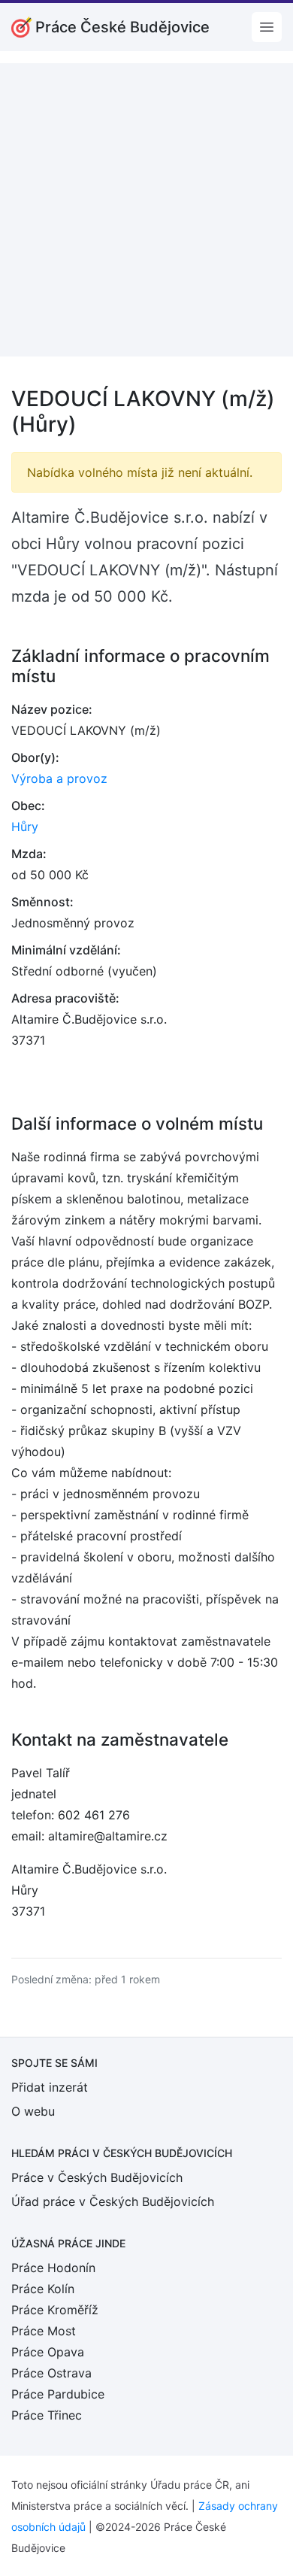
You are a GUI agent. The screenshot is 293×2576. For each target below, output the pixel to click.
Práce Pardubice (58, 2394)
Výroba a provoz (59, 778)
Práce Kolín (43, 2289)
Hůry (25, 827)
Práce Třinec (47, 2415)
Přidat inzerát (50, 2087)
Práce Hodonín (53, 2268)
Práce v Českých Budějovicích (97, 2177)
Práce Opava (48, 2352)
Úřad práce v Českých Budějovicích (113, 2201)
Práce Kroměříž (55, 2310)
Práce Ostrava (51, 2373)
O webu (33, 2111)
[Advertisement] (146, 210)
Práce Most (44, 2331)
